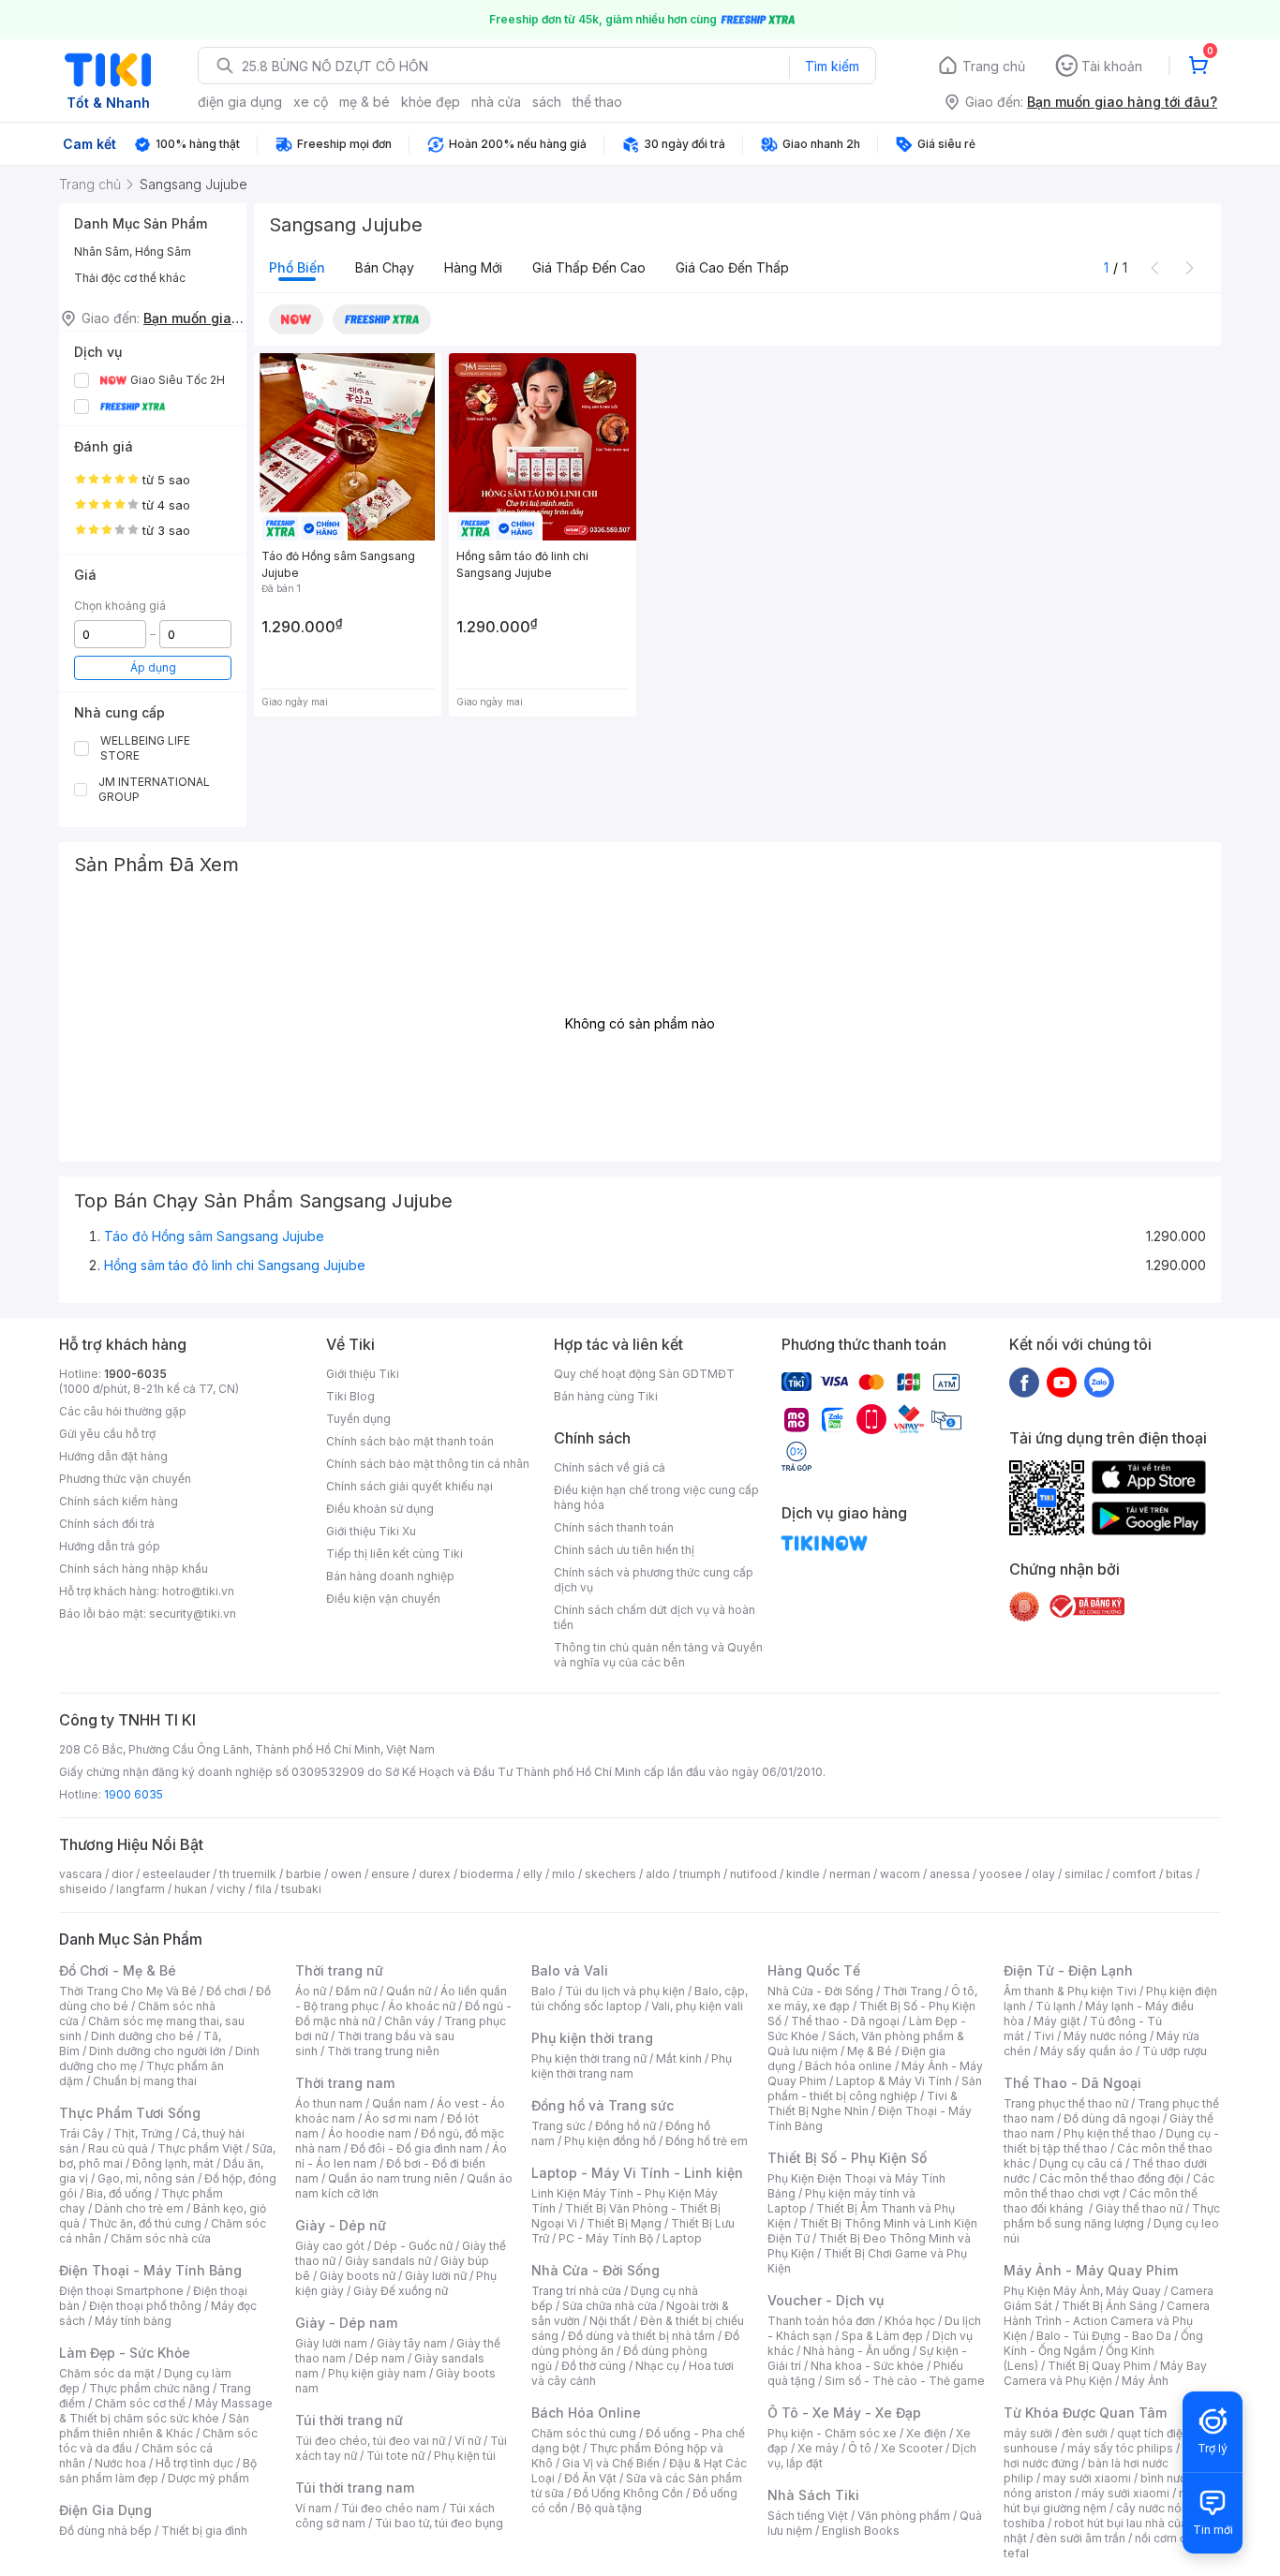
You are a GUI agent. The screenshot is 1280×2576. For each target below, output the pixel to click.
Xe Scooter (912, 2448)
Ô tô (860, 2448)
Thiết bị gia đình (204, 2531)
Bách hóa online (848, 2066)
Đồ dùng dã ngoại (1112, 2118)
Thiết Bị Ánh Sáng (1109, 2306)
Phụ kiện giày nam (377, 2373)
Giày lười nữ (436, 2276)
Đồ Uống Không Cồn (628, 2493)
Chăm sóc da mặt (107, 2373)
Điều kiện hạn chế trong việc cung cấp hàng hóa (656, 1497)
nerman (850, 1874)
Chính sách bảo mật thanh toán (410, 1441)
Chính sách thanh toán (614, 1527)
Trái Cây (82, 2133)
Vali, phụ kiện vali (697, 2006)
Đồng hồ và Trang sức (603, 2105)
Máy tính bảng (133, 2321)
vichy (231, 1889)
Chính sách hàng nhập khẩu (134, 1569)
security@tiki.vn (193, 1614)
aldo (658, 1874)
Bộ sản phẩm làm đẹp (158, 2471)
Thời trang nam (345, 2083)
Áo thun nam (329, 2103)
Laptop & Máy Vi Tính (894, 2081)
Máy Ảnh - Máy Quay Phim (1091, 2270)
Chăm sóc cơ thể (140, 2403)
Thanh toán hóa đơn (821, 2321)
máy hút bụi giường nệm (1103, 2501)
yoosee (1001, 1874)
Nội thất (610, 2321)
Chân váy (409, 2021)
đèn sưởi (1085, 2433)
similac (1084, 1874)
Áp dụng (153, 667)
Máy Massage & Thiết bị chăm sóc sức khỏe (166, 2411)
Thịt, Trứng (143, 2133)
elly (533, 1874)
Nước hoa (120, 2463)
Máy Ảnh (1145, 2381)
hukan (191, 1889)
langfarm (141, 1889)
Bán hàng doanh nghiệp (390, 1576)
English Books (861, 2531)
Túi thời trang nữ (349, 2420)
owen (346, 1874)
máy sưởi (1028, 2433)
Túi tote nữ (395, 2456)
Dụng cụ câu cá (1081, 2163)
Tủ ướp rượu (1175, 2051)
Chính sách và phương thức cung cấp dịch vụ (654, 1580)
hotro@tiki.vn (198, 1591)
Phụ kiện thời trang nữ (589, 2058)
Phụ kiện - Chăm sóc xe (832, 2433)
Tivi (1044, 2036)
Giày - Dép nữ (341, 2225)
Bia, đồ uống (119, 2193)
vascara (81, 1874)
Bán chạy (385, 267)
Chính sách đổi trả (107, 1524)
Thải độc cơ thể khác (130, 278)
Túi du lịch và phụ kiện (625, 1991)
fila (263, 1889)
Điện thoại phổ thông (145, 2306)
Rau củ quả (118, 2148)
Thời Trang (912, 1991)
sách (547, 102)
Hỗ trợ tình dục (194, 2463)
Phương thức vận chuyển (125, 1479)
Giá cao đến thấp (732, 267)
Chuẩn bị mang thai (145, 2081)
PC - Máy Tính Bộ (606, 2238)
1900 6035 (134, 1794)
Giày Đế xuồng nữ (401, 2291)
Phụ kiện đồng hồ (610, 2141)
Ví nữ (468, 2441)
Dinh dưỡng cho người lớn (157, 2051)
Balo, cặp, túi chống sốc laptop (640, 1999)
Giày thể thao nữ (1139, 2208)
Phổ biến (297, 267)
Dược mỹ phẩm (208, 2478)
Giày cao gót (330, 2246)
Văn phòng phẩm (904, 2516)
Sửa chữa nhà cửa (610, 2306)
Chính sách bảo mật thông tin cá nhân (428, 1464)
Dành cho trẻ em (139, 2208)
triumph (700, 1874)
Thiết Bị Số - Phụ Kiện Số (847, 2158)
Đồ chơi (226, 1991)
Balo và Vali (570, 1970)
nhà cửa (496, 102)
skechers (610, 1874)
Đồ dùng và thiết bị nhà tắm (641, 2336)
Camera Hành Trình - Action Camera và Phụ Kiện (1107, 2321)
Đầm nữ (356, 1991)
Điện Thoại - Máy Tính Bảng (150, 2270)
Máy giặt (1057, 2021)
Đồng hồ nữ (625, 2126)
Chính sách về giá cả (610, 1467)
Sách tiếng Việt (808, 2516)
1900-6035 (135, 1374)
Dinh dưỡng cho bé (142, 2036)
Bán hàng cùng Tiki (606, 1396)
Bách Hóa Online (586, 2413)
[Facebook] (1024, 1382)
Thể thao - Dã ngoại (845, 2021)
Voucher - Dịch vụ (826, 2300)
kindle (803, 1874)
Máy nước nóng (1105, 2036)
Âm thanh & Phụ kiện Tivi (1070, 1991)
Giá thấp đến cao (589, 267)
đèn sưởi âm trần (1081, 2538)
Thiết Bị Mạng (624, 2223)
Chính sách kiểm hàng (119, 1501)
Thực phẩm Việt (200, 2148)
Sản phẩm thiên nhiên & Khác (154, 2426)
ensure (390, 1874)
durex (435, 1874)
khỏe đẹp (431, 102)
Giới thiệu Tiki (363, 1374)
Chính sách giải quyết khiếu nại (409, 1486)
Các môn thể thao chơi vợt (1109, 2186)
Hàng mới (473, 267)
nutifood (753, 1874)
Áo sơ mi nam (401, 2118)
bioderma (487, 1874)
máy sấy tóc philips (1120, 2448)
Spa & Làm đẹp (882, 2336)
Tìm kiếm (832, 66)
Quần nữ (409, 1991)
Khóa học (910, 2321)
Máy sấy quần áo (1087, 2051)
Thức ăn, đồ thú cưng (145, 2223)
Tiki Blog (350, 1396)
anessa (950, 1874)
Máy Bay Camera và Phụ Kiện (1105, 2373)
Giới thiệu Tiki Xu (371, 1531)
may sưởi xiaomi (1087, 2478)
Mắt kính (679, 2058)
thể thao (597, 102)
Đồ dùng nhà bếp (105, 2531)
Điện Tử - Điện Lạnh (1068, 1970)
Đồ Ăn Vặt (590, 2478)
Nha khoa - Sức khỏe (867, 2366)
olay (1043, 1874)
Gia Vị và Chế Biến (611, 2463)
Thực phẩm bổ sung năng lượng (1112, 2216)
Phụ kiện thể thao (1110, 2133)
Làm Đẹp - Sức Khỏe (125, 2353)
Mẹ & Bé (870, 2051)
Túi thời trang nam (355, 2487)
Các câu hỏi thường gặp (123, 1411)
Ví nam (313, 2508)
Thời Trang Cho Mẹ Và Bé (128, 1991)
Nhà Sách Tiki (813, 2495)
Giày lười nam (331, 2343)
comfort (1134, 1874)
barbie (304, 1874)
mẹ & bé (365, 102)
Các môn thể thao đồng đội (1111, 2178)
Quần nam (400, 2103)
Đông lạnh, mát (173, 2163)
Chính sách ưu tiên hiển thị (624, 1550)
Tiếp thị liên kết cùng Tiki (394, 1554)
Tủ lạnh (1056, 2006)
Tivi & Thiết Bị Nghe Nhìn (863, 2103)
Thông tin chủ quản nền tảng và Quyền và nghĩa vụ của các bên (658, 1655)
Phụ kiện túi (465, 2456)
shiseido (83, 1889)
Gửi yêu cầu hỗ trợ (107, 1434)
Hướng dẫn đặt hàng (113, 1456)
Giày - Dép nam (346, 2323)
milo (564, 1874)
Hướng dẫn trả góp (110, 1546)
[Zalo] (1099, 1382)
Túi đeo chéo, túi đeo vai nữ (370, 2441)
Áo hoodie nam (370, 2133)
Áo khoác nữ (422, 2006)
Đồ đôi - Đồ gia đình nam (417, 2148)
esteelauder (176, 1874)
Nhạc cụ (657, 2366)
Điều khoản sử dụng (380, 1509)
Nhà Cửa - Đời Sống (595, 2270)
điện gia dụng (240, 102)
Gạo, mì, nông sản (146, 2178)
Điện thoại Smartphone (121, 2291)
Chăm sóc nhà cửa (161, 2238)
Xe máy (818, 2448)
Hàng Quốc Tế (814, 1970)
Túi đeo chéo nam (390, 2508)
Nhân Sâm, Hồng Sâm (133, 252)
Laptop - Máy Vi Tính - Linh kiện (637, 2173)
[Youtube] (1062, 1382)
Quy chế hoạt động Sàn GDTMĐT (644, 1374)
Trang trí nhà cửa (576, 2291)
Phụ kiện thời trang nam (632, 2066)
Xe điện (926, 2433)
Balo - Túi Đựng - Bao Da (1104, 2336)
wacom (900, 1874)
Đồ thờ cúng (594, 2366)
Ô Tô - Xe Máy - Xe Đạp (844, 2413)
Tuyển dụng (358, 1419)
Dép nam (380, 2358)
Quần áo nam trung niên (393, 2178)
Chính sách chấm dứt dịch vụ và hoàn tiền (655, 1617)
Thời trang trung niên (383, 2051)
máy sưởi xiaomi (1125, 2493)
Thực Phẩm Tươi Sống (130, 2113)
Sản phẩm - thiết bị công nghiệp (875, 2088)
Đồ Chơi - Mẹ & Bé (118, 1970)
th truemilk (248, 1874)
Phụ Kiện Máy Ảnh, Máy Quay (1082, 2291)
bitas (1179, 1874)
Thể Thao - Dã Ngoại (1072, 2083)
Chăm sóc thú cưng (584, 2433)
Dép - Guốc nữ (413, 2246)
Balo (543, 1991)
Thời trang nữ (339, 1970)
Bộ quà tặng (610, 2508)
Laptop (682, 2238)
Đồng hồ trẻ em (707, 2141)
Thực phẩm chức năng (149, 2388)
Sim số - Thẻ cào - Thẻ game (905, 2381)
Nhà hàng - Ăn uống (856, 2351)
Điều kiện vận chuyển (383, 1599)
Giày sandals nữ (388, 2261)
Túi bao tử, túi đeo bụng (439, 2523)
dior (122, 1874)
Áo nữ (311, 1991)
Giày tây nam (412, 2343)
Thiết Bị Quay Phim (1099, 2366)
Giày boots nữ (357, 2276)
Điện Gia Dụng (105, 2510)
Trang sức (558, 2126)
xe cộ (311, 102)
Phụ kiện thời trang (592, 2038)
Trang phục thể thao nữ (1066, 2103)
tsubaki (301, 1889)
